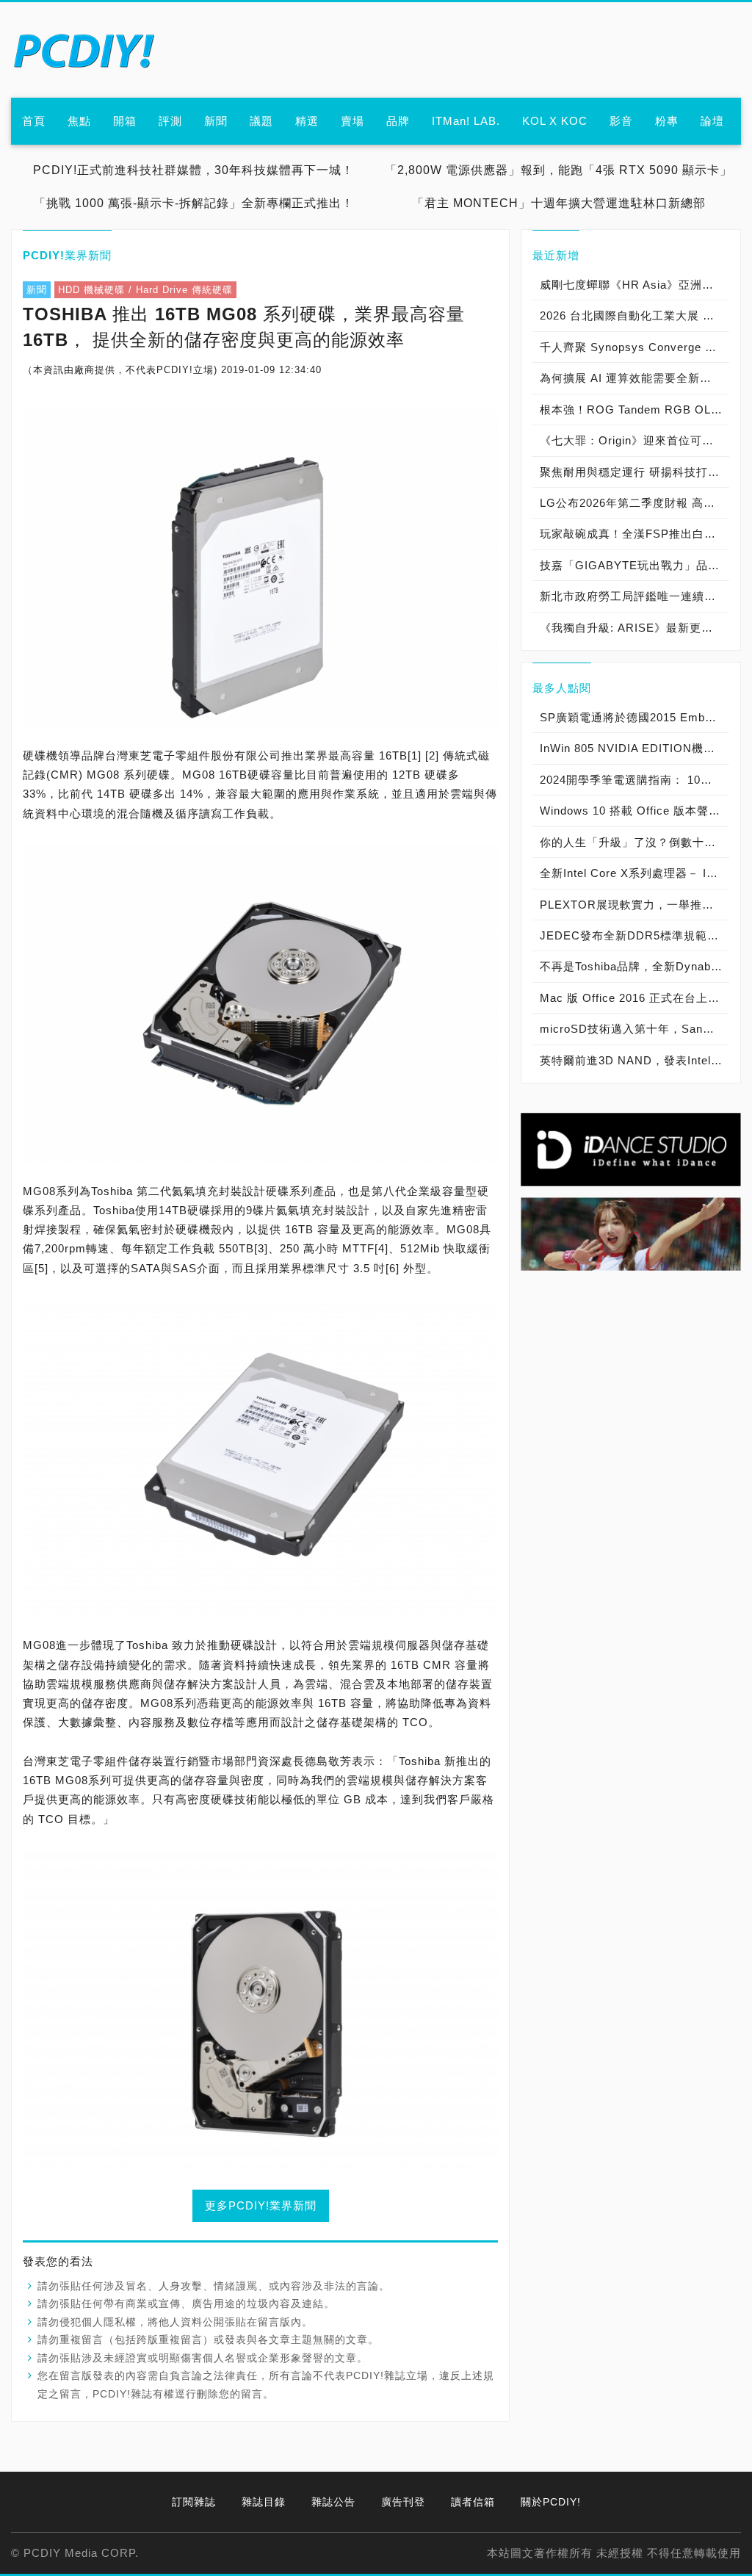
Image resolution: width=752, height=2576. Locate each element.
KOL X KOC (555, 121)
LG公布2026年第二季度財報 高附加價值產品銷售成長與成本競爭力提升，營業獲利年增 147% (634, 503)
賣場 (352, 121)
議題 (261, 121)
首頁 (34, 121)
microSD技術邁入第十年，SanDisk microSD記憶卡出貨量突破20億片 (634, 1029)
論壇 (712, 121)
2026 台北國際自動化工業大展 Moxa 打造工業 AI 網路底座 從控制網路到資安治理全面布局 (634, 315)
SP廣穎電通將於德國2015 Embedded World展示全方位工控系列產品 (634, 717)
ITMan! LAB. (466, 121)
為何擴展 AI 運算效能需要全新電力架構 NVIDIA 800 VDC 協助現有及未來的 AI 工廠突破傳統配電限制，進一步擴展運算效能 (634, 378)
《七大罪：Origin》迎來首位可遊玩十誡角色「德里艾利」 (634, 440)
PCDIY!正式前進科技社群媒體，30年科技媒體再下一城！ (194, 170)
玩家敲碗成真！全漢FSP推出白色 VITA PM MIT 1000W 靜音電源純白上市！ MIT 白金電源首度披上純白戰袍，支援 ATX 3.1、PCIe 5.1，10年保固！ (634, 534)
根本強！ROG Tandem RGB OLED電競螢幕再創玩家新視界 (634, 410)
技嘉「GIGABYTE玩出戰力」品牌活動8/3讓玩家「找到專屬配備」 (634, 565)
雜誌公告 (333, 2502)
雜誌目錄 (264, 2502)
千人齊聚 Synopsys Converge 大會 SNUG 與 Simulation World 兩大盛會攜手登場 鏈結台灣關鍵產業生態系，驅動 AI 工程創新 (634, 347)
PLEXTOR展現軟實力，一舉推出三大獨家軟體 (634, 905)
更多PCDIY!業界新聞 (261, 2205)
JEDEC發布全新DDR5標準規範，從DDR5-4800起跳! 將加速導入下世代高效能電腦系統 (634, 935)
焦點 (79, 121)
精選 (307, 121)
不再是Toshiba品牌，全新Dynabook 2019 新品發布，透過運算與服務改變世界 (634, 966)
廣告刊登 (403, 2502)
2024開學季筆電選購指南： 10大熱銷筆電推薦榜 (634, 780)
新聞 (216, 121)
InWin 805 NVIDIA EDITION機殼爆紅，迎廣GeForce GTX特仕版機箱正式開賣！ (634, 748)
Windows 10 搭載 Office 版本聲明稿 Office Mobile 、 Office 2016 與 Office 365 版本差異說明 (634, 811)
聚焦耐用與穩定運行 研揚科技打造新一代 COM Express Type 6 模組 (634, 472)
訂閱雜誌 (194, 2502)
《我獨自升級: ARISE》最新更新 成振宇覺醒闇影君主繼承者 (634, 628)
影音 (621, 121)
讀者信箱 (473, 2502)
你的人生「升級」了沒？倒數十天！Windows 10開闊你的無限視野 (634, 842)
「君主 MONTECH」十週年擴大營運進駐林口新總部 (559, 203)
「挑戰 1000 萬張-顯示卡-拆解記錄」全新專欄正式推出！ (194, 203)
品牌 (398, 121)
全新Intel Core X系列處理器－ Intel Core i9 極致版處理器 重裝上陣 (634, 873)
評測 (170, 121)
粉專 (667, 121)
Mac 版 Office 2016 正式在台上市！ (634, 998)
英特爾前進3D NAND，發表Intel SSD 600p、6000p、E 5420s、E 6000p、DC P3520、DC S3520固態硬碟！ (634, 1060)
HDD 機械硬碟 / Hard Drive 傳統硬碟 (145, 290)
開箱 (125, 121)
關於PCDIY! (551, 2502)
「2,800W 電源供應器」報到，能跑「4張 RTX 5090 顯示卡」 (558, 170)
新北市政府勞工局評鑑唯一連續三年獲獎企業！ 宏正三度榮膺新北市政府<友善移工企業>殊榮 (634, 596)
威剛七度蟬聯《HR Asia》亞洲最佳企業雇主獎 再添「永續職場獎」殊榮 (634, 285)
